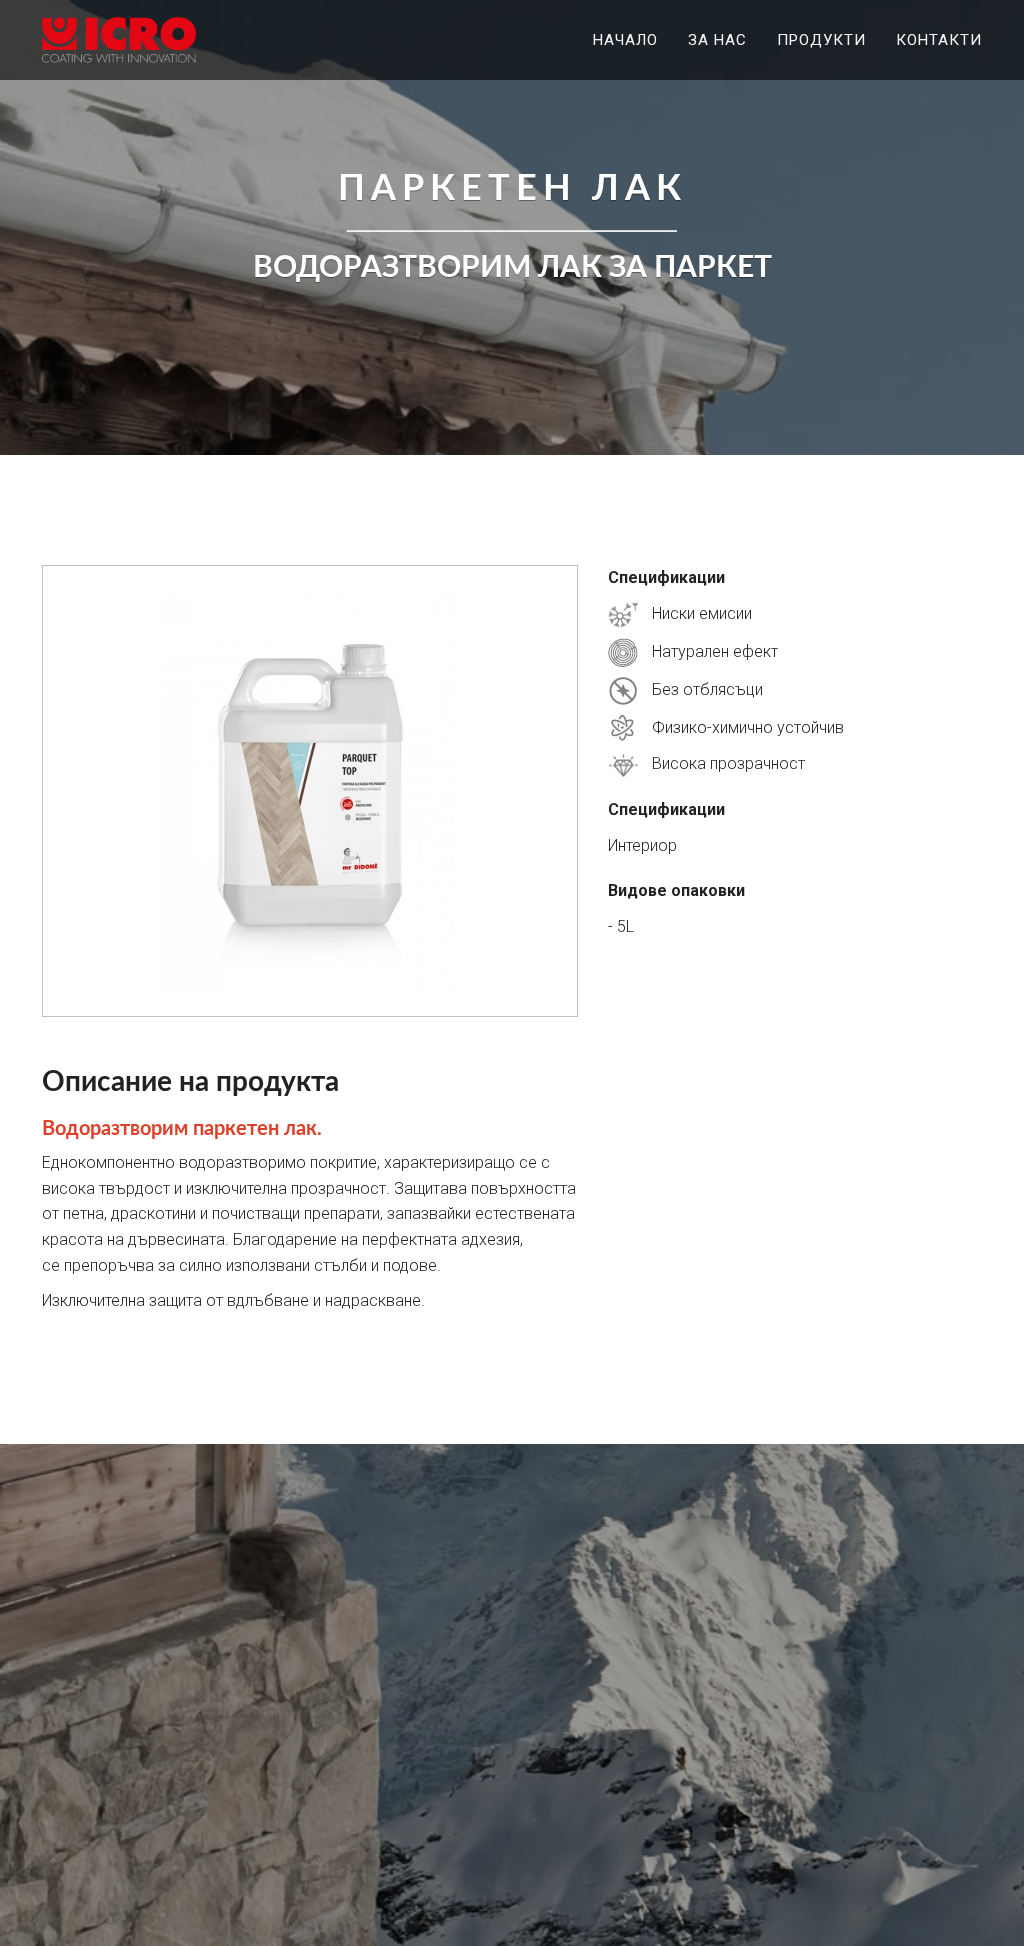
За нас (717, 40)
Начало (625, 40)
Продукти (821, 40)
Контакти (939, 40)
